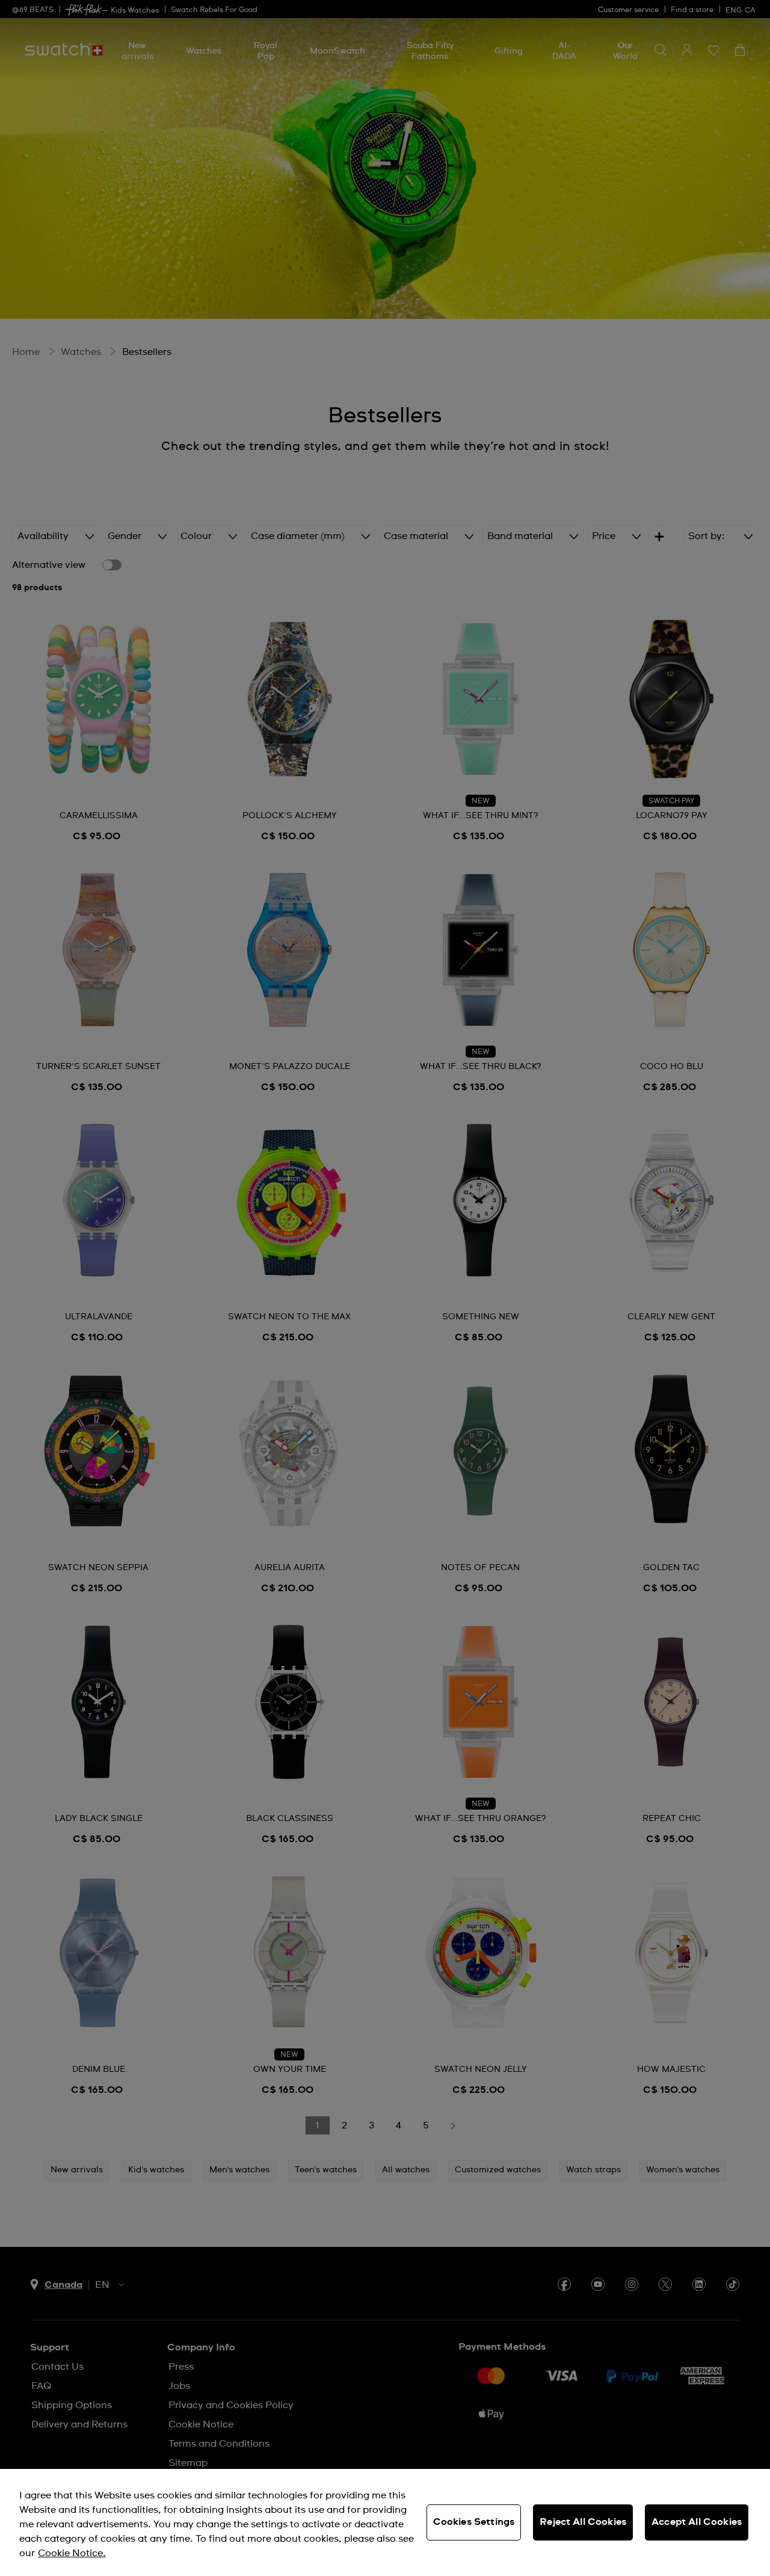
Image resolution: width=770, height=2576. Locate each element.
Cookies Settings (474, 2522)
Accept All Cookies (697, 2522)
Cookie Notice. (72, 2553)
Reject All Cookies (583, 2522)
